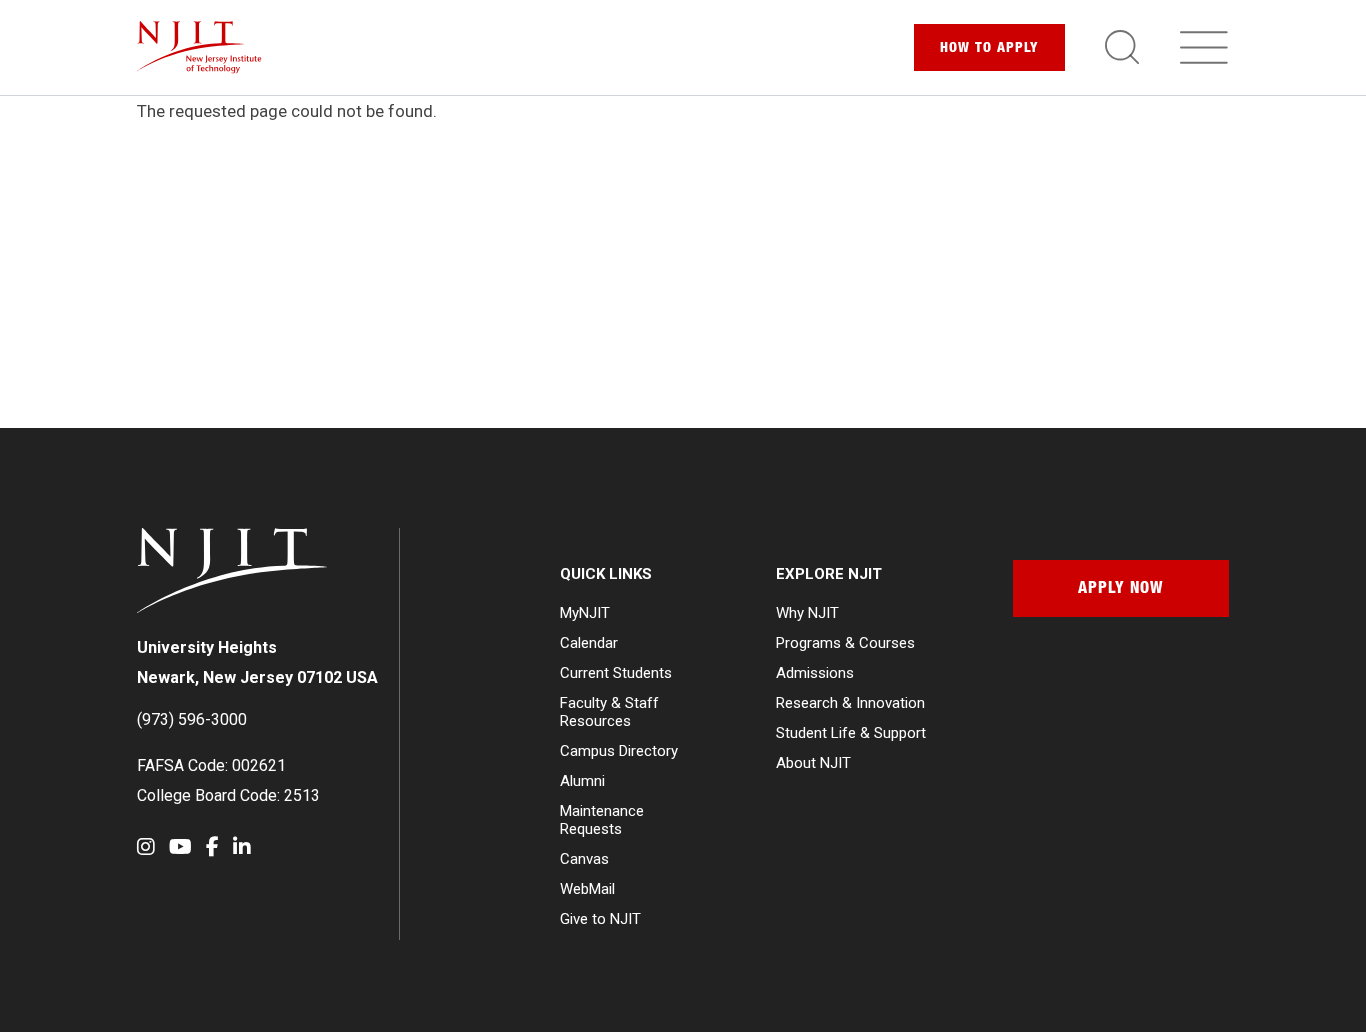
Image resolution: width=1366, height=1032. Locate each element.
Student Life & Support (851, 733)
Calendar (589, 643)
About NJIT (813, 763)
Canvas (584, 859)
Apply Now (1120, 590)
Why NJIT (807, 613)
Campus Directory (619, 751)
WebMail (587, 889)
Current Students (616, 673)
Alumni (582, 781)
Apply (989, 49)
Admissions (815, 673)
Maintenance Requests (602, 820)
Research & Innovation (850, 703)
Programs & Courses (845, 643)
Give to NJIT (600, 919)
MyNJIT (585, 613)
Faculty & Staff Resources (609, 712)
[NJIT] (199, 47)
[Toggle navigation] (1204, 47)
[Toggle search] (1122, 47)
